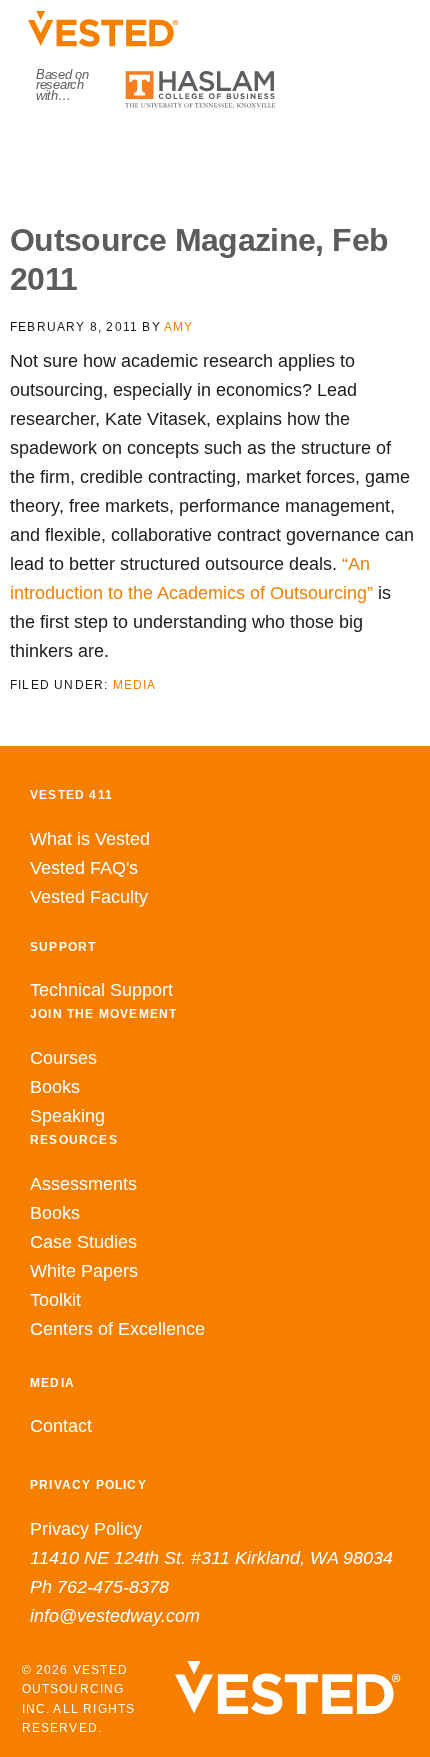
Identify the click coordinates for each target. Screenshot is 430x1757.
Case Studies (83, 1242)
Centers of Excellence (117, 1329)
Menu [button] (215, 151)
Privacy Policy (86, 1529)
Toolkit (55, 1300)
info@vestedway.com (115, 1616)
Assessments (83, 1184)
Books (55, 1087)
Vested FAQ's (84, 868)
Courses (63, 1058)
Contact (61, 1426)
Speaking (67, 1116)
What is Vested (90, 839)
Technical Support (101, 990)
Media (135, 685)
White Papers (84, 1271)
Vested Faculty (89, 897)
